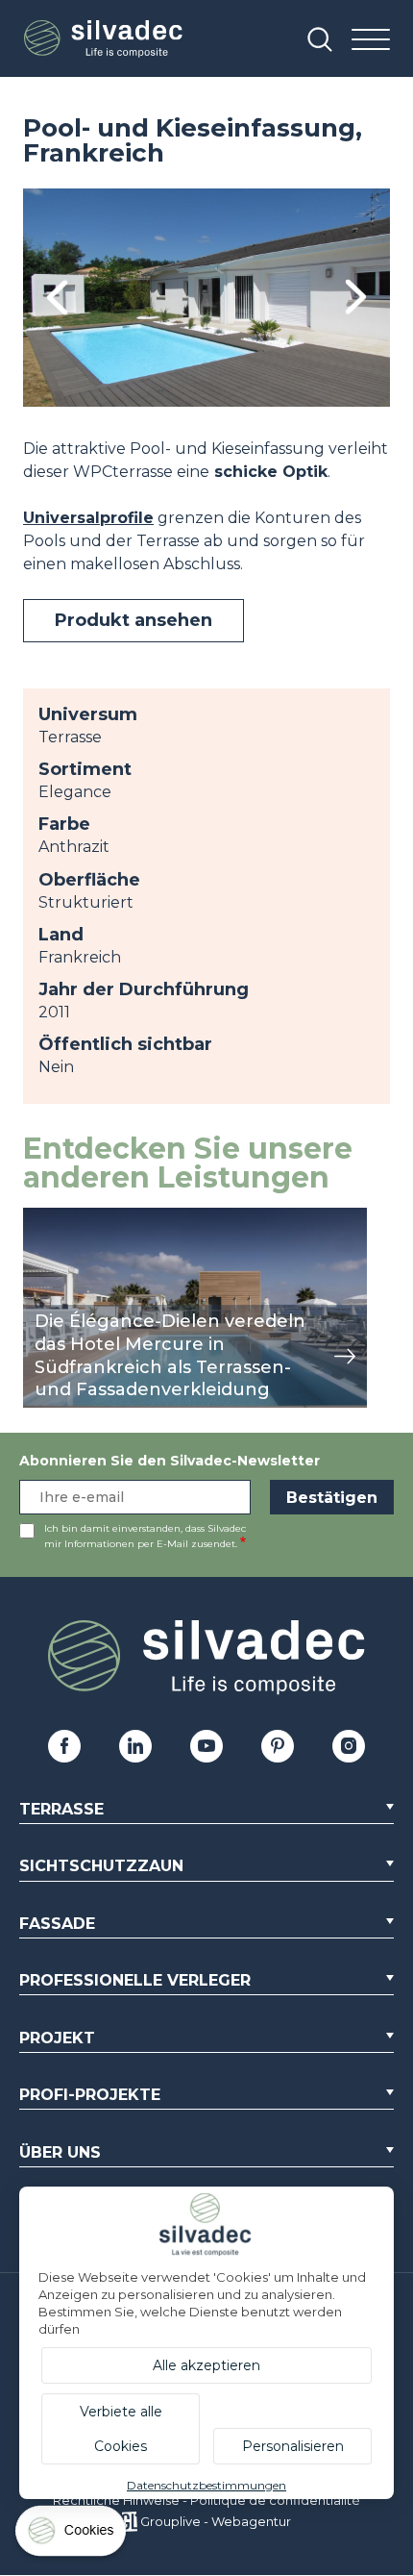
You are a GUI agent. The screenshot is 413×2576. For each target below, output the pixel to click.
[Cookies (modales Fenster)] (72, 2535)
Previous (57, 298)
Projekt (57, 2038)
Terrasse (61, 1809)
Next (356, 298)
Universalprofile (88, 518)
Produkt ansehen (134, 620)
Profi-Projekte (90, 2095)
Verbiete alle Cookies (121, 2429)
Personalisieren (293, 2446)
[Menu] (371, 41)
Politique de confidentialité (275, 2500)
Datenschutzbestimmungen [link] (206, 2485)
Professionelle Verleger (135, 1980)
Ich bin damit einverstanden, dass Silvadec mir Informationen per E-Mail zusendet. (145, 1536)
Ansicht (51, 1218)
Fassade (57, 1924)
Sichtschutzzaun (101, 1866)
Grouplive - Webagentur (216, 2521)
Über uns (60, 2152)
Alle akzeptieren (206, 2365)
